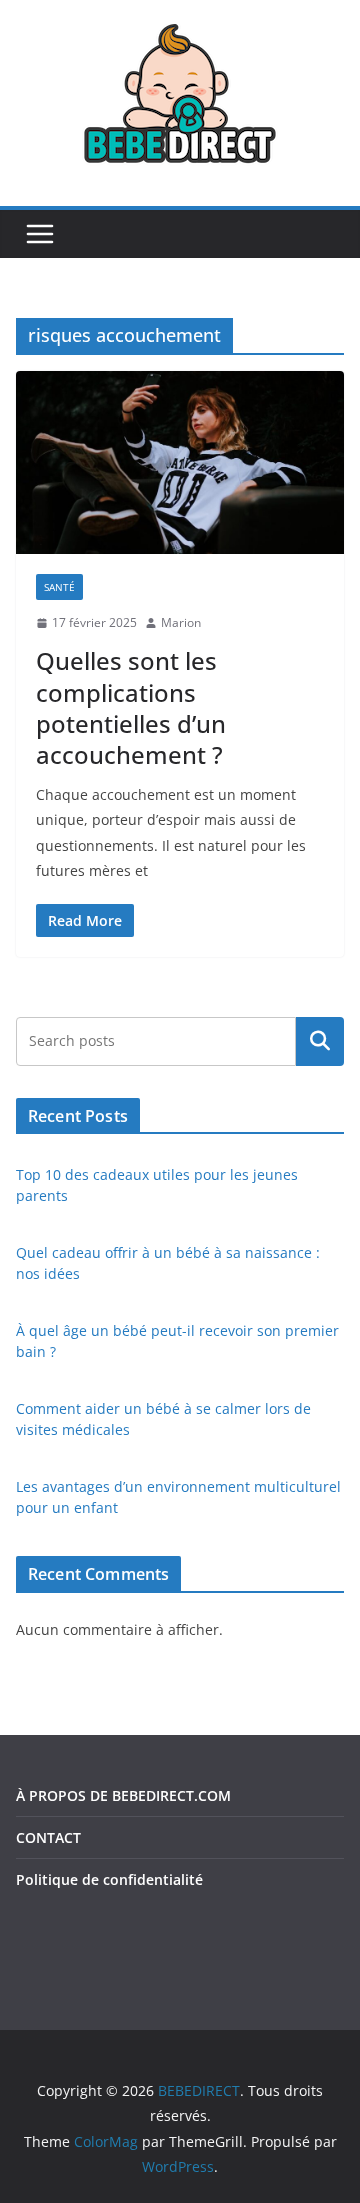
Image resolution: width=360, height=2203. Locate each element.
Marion (181, 622)
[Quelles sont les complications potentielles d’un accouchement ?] (180, 462)
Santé (59, 587)
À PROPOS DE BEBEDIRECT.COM (123, 1795)
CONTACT (48, 1837)
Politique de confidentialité (109, 1879)
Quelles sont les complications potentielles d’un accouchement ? (131, 707)
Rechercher (320, 1041)
